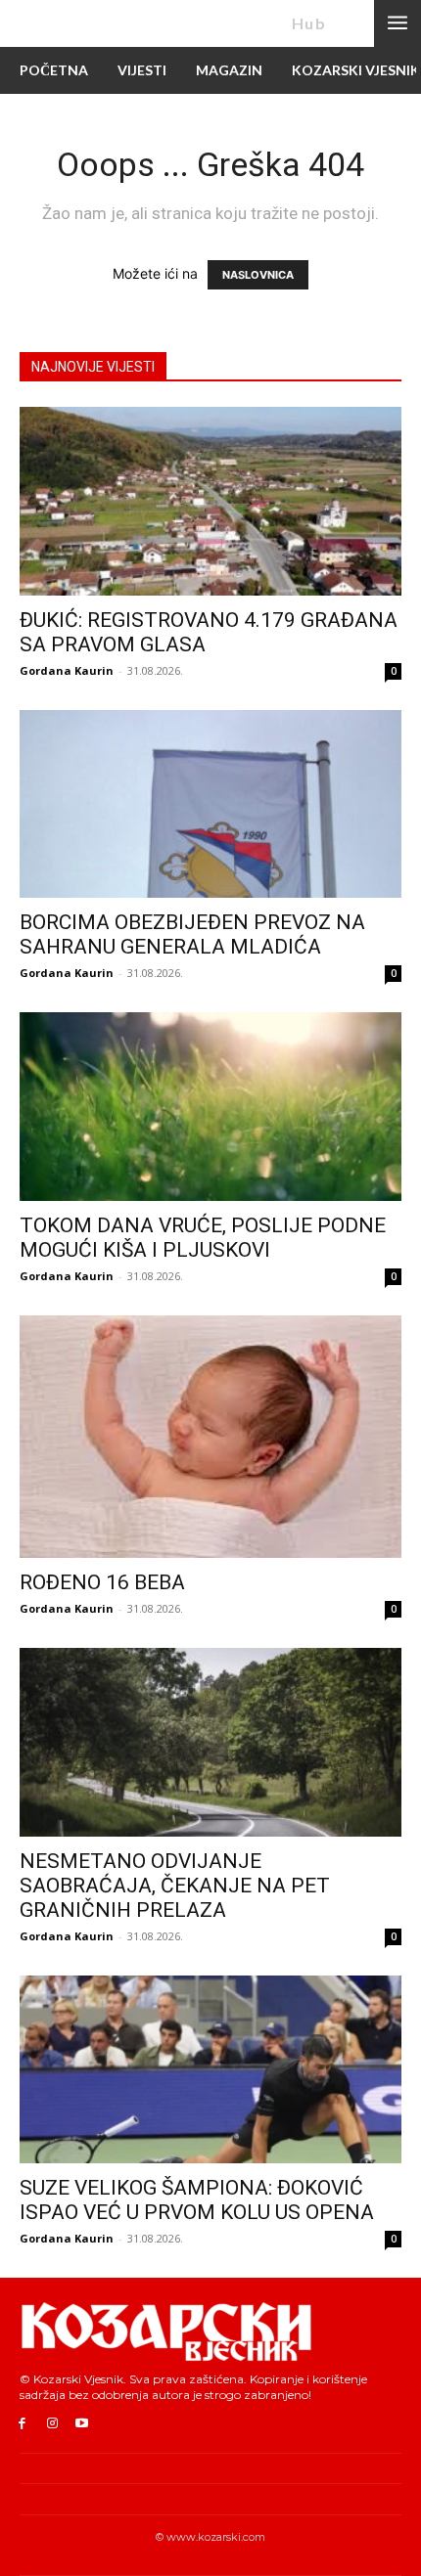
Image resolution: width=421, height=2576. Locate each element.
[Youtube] (83, 2424)
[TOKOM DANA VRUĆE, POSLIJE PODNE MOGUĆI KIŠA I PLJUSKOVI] (210, 1107)
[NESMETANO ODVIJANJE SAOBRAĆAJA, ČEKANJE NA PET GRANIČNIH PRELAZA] (210, 1742)
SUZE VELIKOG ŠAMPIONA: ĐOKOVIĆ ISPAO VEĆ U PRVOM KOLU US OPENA (197, 2200)
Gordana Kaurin (67, 670)
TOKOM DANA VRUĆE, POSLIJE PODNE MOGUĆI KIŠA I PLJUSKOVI (203, 1238)
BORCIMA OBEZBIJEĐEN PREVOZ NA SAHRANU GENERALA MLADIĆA (192, 934)
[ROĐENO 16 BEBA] (210, 1437)
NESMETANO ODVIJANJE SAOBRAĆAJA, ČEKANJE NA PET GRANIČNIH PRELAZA (175, 1886)
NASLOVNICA (258, 275)
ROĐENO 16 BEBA (102, 1582)
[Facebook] (22, 2424)
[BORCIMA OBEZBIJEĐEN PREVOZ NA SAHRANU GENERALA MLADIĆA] (210, 804)
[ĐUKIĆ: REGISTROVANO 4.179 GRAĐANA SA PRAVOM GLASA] (210, 501)
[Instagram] (52, 2424)
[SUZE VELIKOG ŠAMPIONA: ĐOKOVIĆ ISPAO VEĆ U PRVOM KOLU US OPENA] (210, 2070)
